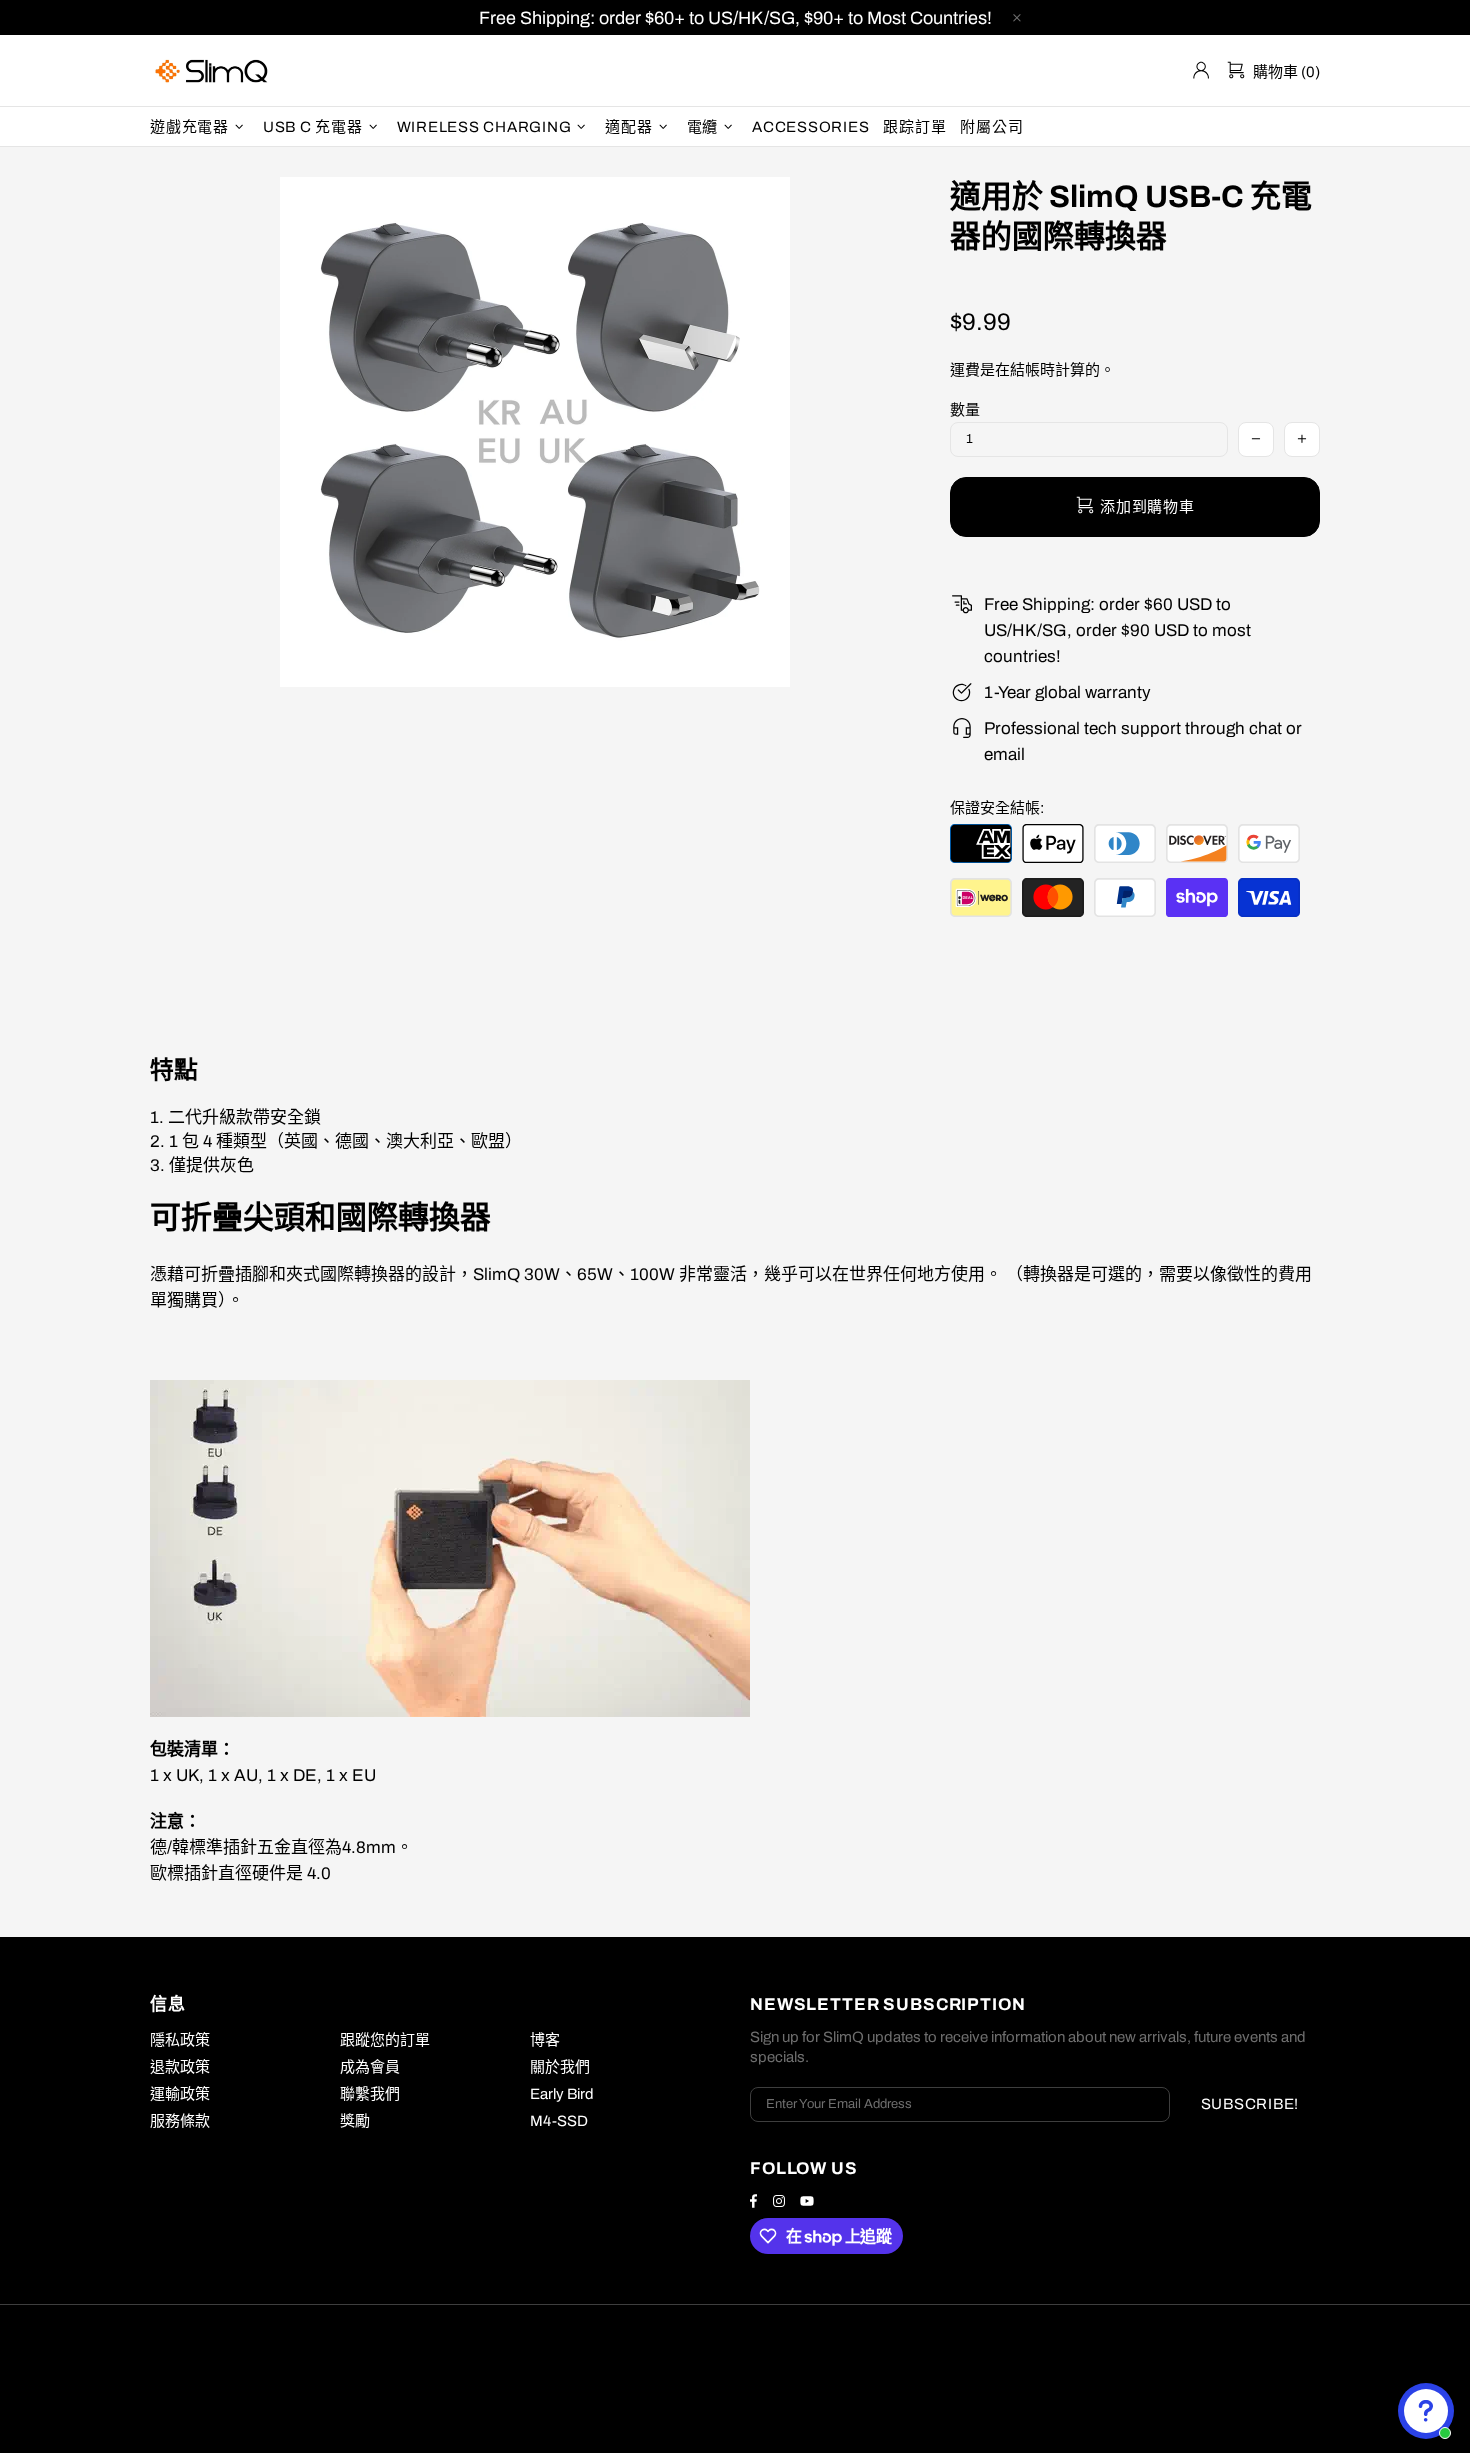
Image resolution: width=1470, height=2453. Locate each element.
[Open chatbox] (1426, 2411)
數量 (965, 410)
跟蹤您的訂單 (385, 2040)
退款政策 (180, 2067)
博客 (545, 2040)
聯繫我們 (370, 2094)
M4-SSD (559, 2121)
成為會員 (370, 2067)
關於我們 (560, 2067)
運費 (965, 370)
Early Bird (562, 2094)
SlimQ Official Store (214, 70)
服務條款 (180, 2121)
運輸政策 (180, 2094)
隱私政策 (180, 2040)
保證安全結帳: (997, 808)
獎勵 (355, 2121)
